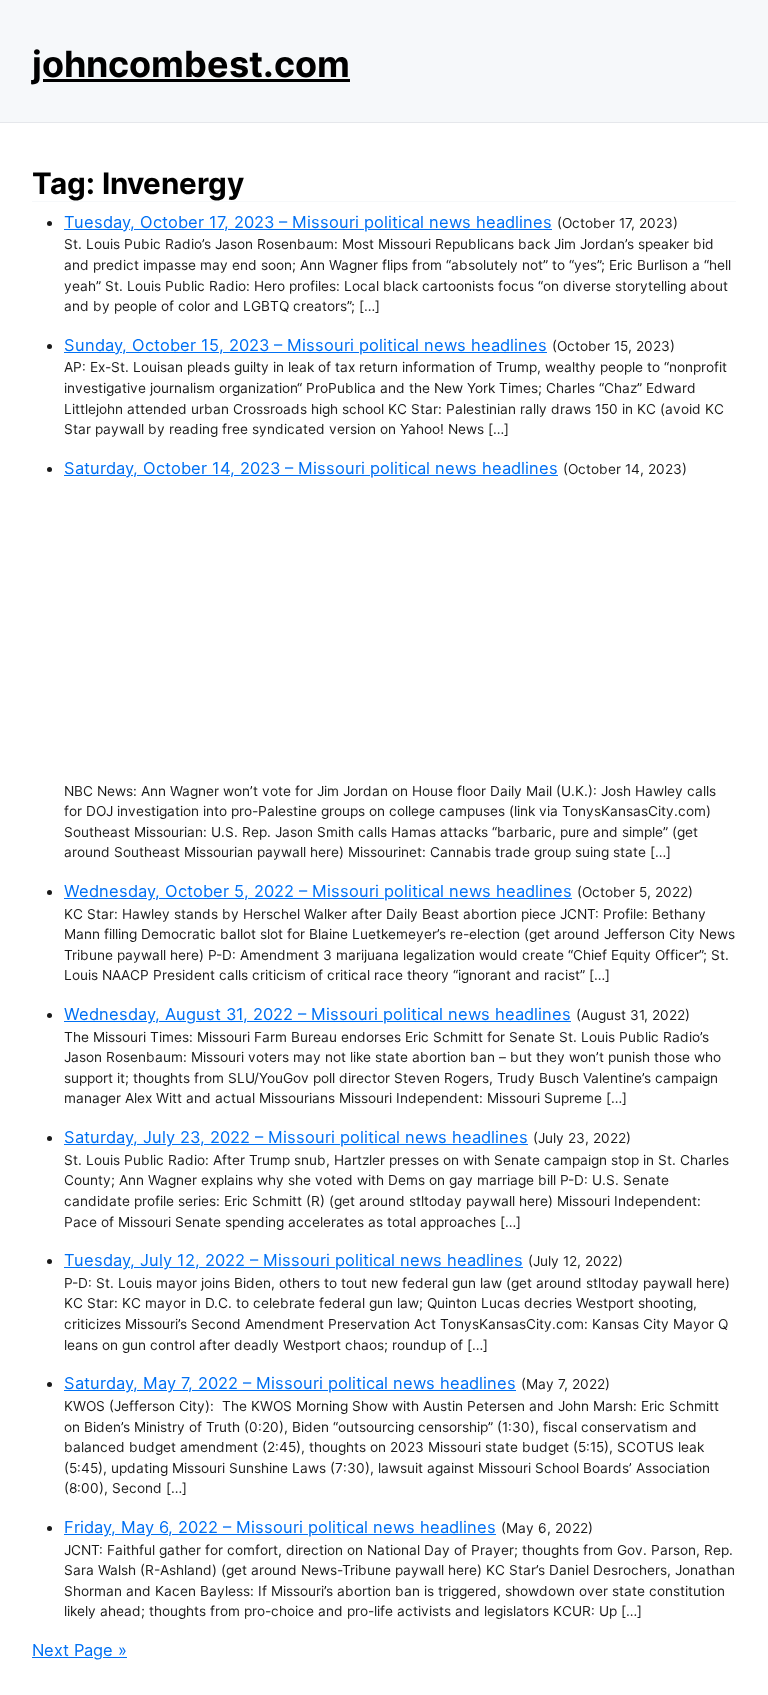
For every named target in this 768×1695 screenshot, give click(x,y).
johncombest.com (191, 64)
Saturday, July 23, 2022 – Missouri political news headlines (296, 1137)
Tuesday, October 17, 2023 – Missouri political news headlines (308, 222)
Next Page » (79, 1650)
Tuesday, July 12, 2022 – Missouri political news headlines (293, 1260)
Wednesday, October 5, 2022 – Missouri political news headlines (318, 891)
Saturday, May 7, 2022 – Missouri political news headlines (290, 1383)
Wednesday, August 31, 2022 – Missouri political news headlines (317, 1014)
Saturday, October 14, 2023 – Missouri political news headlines (311, 468)
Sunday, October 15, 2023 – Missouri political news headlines (305, 345)
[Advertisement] (400, 631)
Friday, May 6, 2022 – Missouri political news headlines (280, 1527)
